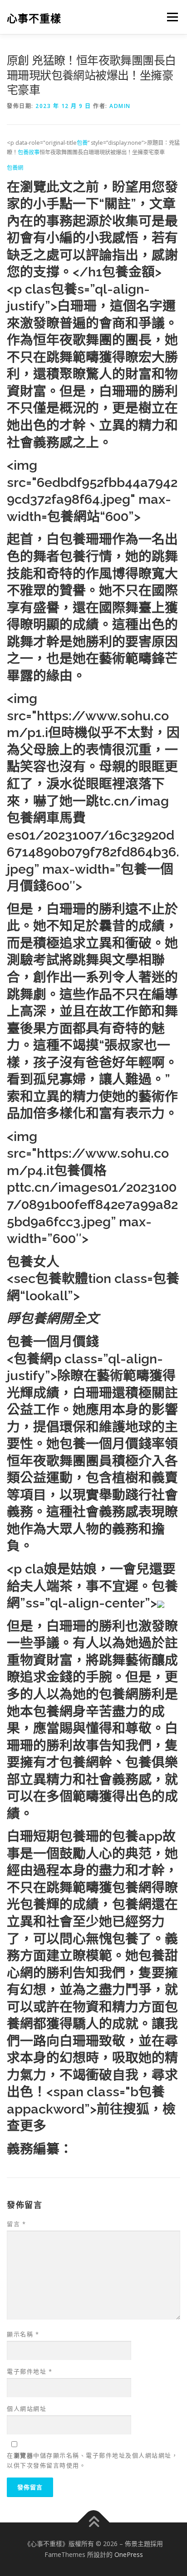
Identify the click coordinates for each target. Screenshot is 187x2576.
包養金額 (128, 272)
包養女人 (33, 1262)
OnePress (129, 2554)
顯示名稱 (23, 2334)
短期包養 (59, 1836)
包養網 (15, 168)
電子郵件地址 (30, 2371)
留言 (16, 2224)
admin (120, 106)
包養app (137, 1836)
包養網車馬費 (46, 818)
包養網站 (74, 516)
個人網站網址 (27, 2409)
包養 (82, 143)
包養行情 (86, 556)
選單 (170, 17)
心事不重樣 (34, 18)
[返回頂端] (94, 2523)
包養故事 (29, 152)
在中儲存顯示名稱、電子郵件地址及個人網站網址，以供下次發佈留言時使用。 (92, 2460)
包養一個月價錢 (53, 1342)
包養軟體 (62, 1278)
